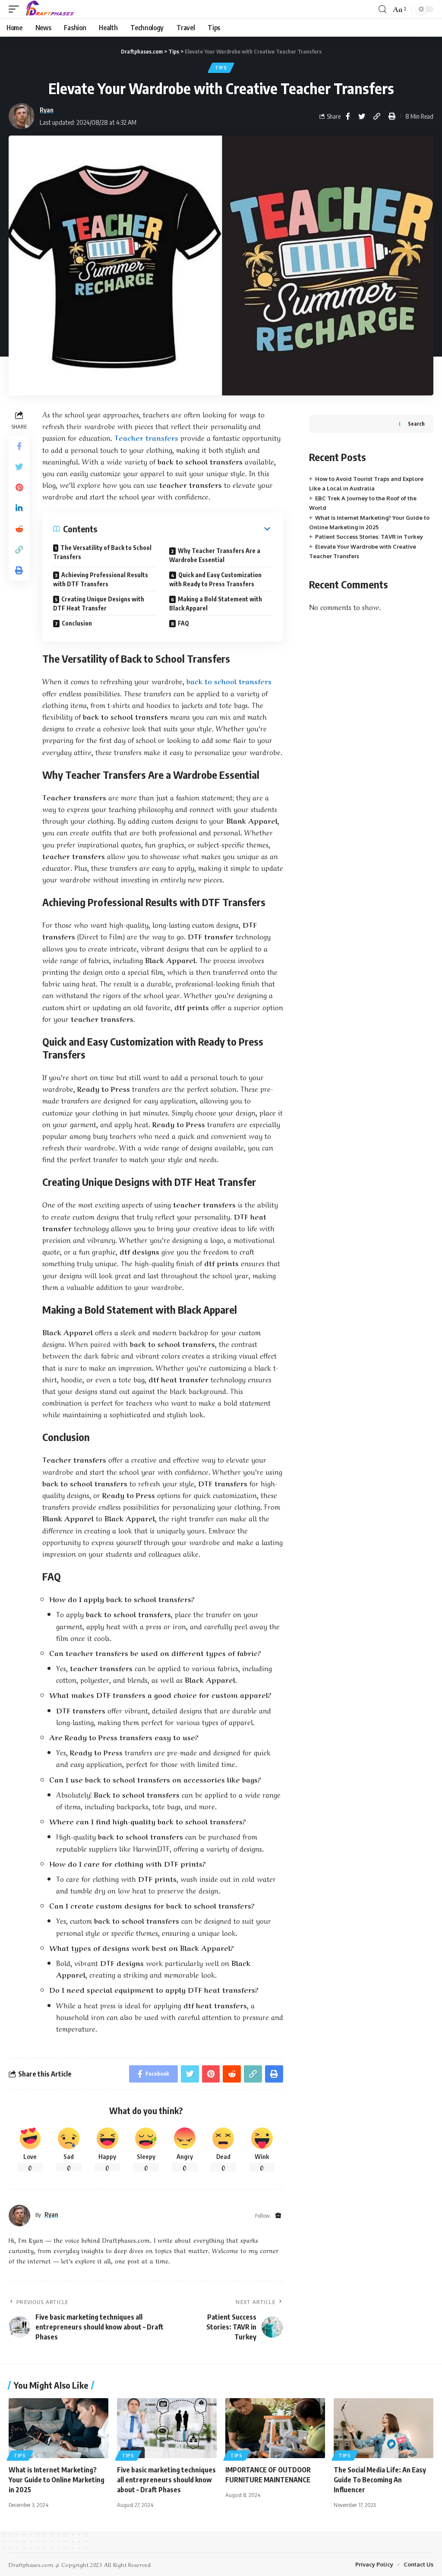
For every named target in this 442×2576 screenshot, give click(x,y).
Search (416, 424)
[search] (382, 9)
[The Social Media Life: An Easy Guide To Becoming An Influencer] (384, 2428)
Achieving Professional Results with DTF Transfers (101, 579)
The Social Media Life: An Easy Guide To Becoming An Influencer (380, 2480)
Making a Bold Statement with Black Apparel (216, 604)
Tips (221, 68)
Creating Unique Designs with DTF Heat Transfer (99, 604)
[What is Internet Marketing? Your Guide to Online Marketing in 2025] (58, 2428)
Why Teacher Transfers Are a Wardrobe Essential (215, 555)
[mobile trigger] (16, 9)
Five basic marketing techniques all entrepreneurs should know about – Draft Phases (166, 2480)
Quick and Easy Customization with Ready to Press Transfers (215, 579)
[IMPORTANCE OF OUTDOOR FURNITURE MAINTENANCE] (275, 2428)
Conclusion (77, 623)
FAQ (183, 623)
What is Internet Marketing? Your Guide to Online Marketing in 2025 (57, 2480)
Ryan (47, 110)
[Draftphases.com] (50, 9)
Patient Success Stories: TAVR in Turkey (369, 537)
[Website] (278, 2216)
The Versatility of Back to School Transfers (102, 552)
